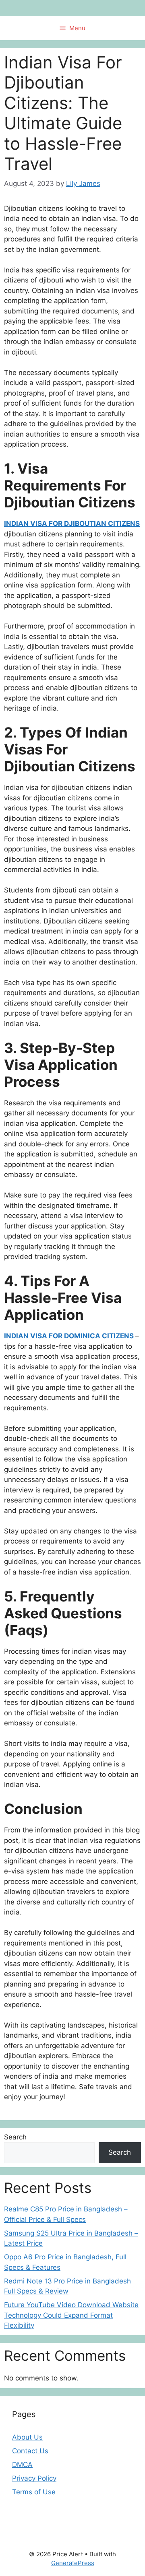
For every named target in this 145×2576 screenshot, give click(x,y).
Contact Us (30, 2451)
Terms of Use (34, 2492)
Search (15, 2137)
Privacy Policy (34, 2478)
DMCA (22, 2465)
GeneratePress (73, 2563)
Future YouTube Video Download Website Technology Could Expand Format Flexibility (71, 2315)
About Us (27, 2437)
